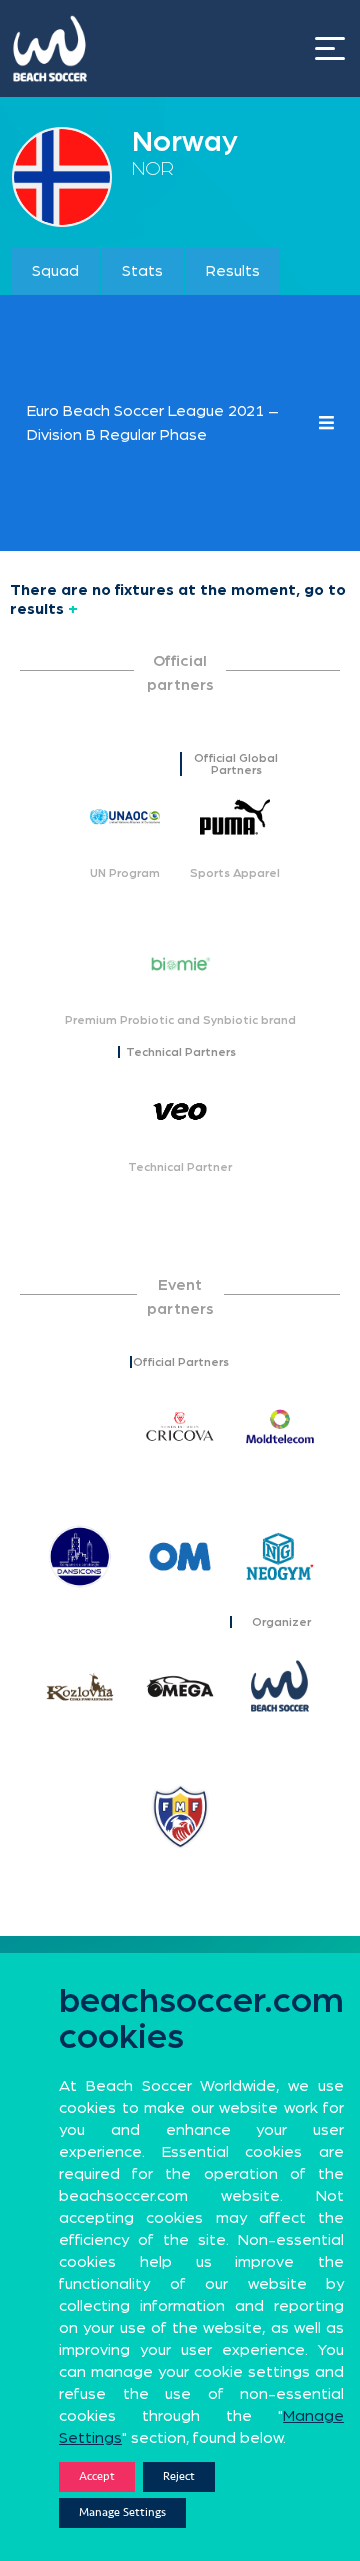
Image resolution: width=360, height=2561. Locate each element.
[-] (80, 1426)
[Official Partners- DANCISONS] (80, 1556)
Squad (55, 271)
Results (233, 271)
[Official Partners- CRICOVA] (180, 1426)
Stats (142, 271)
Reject (179, 2476)
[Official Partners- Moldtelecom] (280, 1426)
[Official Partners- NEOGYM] (280, 1556)
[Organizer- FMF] (180, 1816)
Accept (97, 2476)
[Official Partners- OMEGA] (180, 1686)
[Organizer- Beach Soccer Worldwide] (280, 1686)
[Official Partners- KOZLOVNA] (80, 1686)
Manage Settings (122, 2512)
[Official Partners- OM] (180, 1556)
